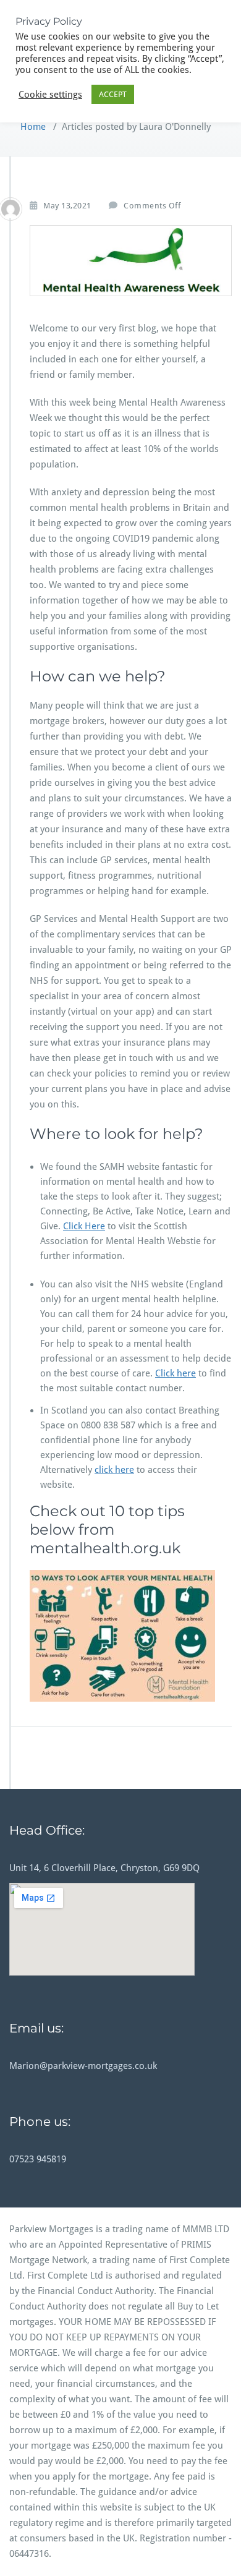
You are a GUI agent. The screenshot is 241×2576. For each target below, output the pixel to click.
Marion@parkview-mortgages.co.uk (83, 2066)
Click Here (84, 1226)
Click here (175, 1373)
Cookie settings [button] (50, 95)
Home (33, 127)
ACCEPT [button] (113, 94)
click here (114, 1470)
